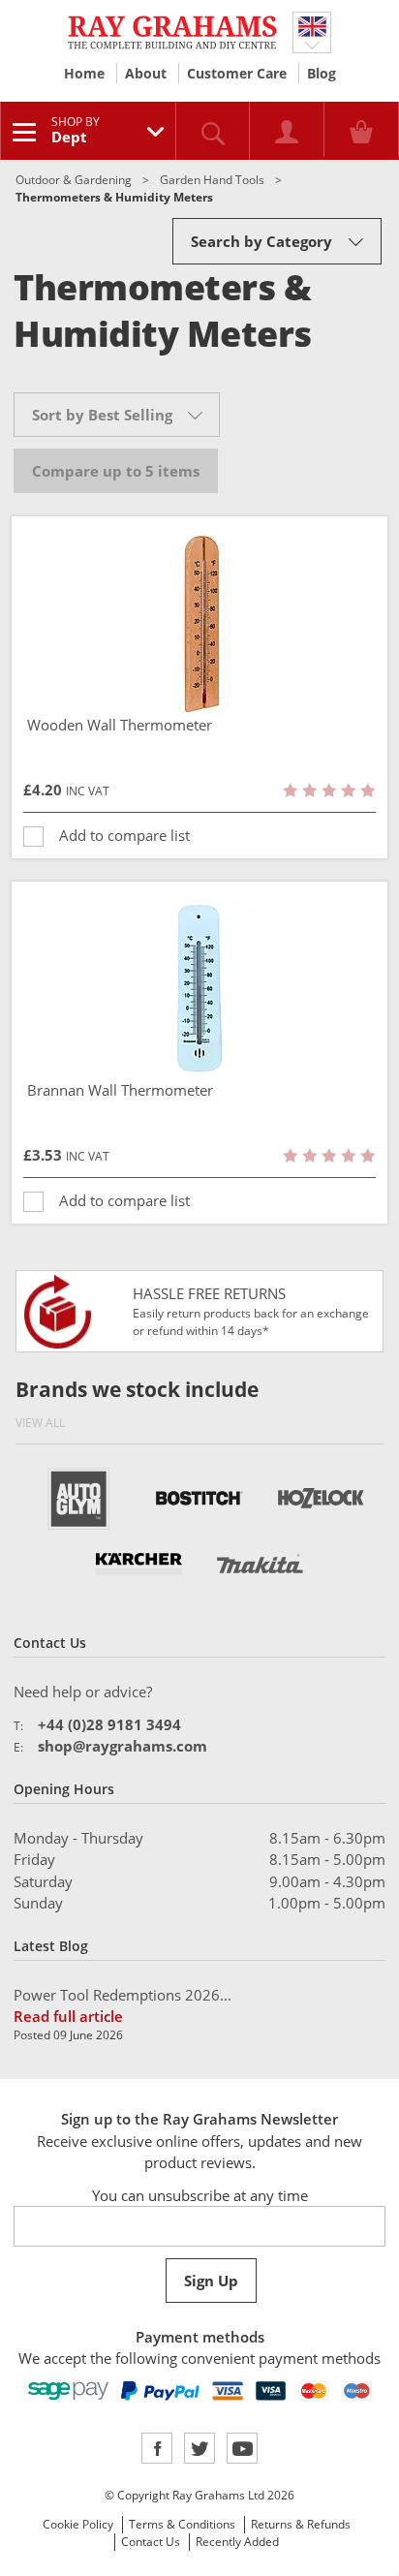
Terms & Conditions (182, 2524)
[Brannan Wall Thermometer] (199, 988)
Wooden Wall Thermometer (120, 725)
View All (40, 1423)
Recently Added (237, 2542)
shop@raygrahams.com (123, 1746)
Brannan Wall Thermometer (120, 1090)
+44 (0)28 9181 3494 (109, 1724)
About (146, 73)
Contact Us (151, 2542)
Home (84, 73)
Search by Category (261, 241)
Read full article (68, 2016)
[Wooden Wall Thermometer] (199, 623)
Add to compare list (124, 835)
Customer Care (237, 73)
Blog (322, 73)
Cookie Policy (78, 2524)
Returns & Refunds (301, 2524)
